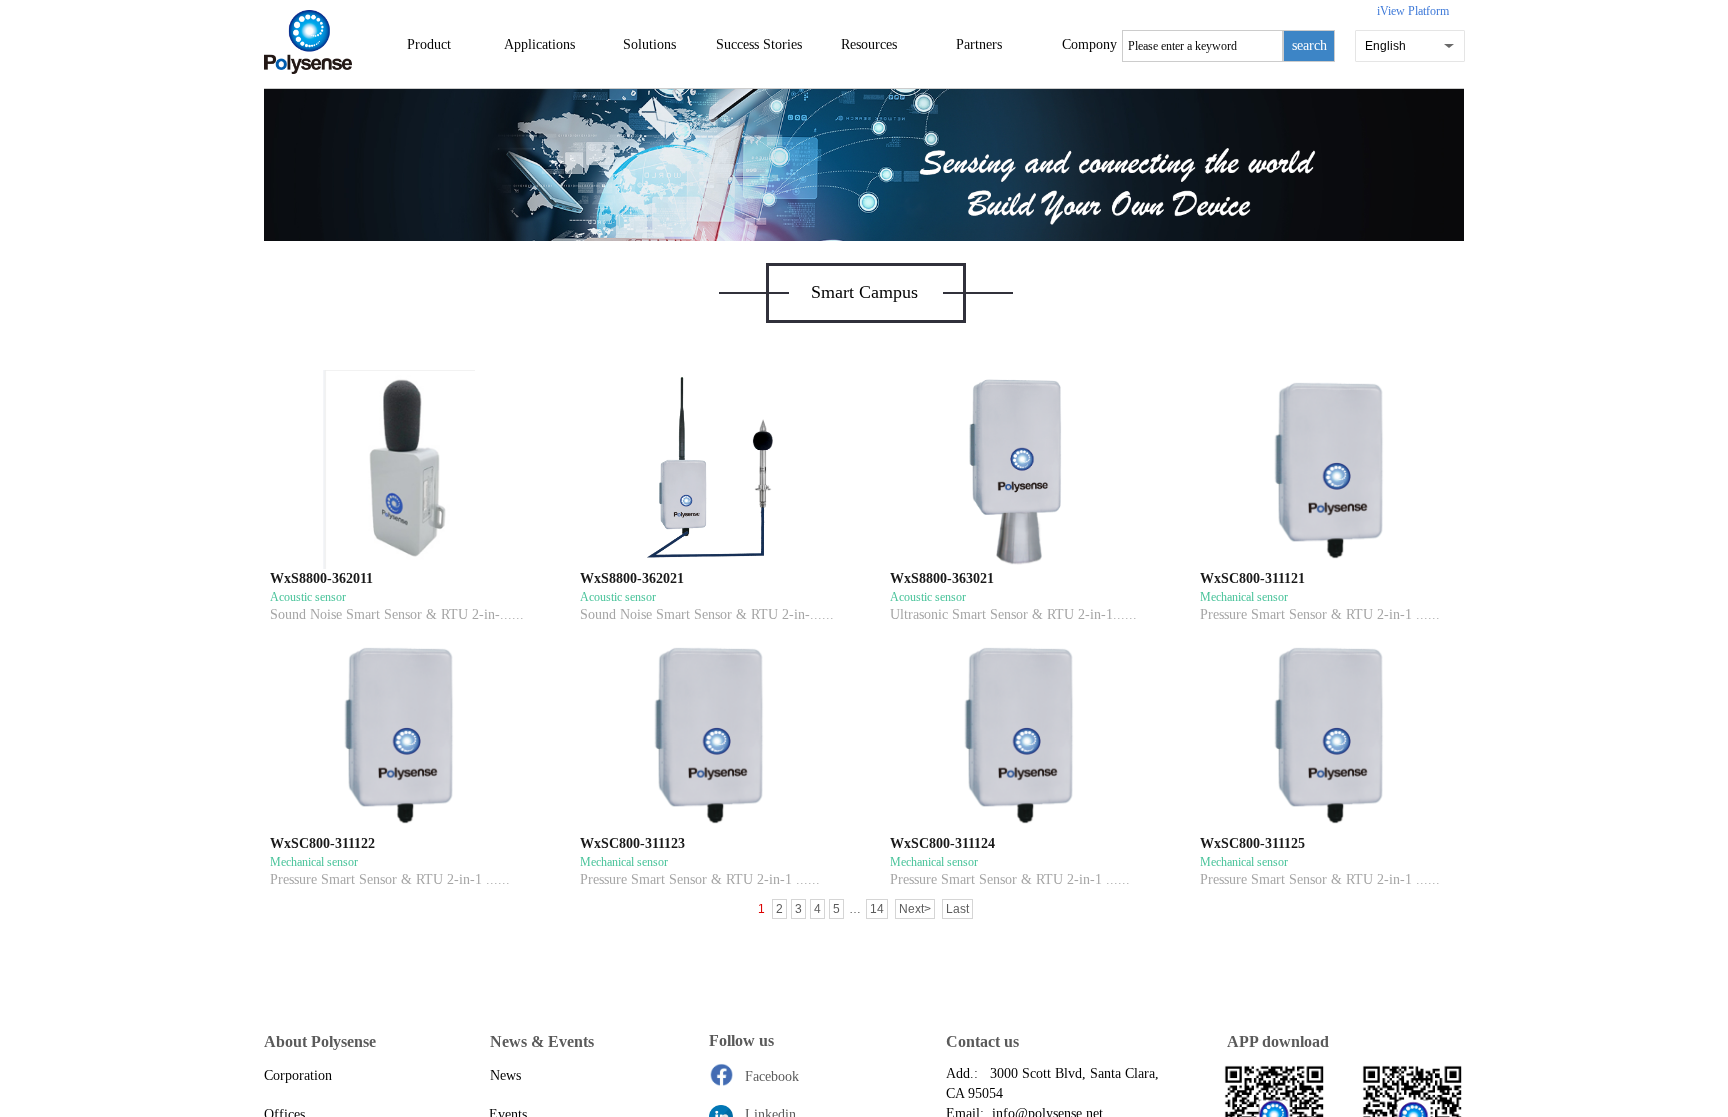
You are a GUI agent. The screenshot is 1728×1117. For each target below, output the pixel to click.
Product (429, 44)
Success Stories (759, 44)
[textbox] (1202, 46)
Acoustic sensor (308, 597)
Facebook (772, 1076)
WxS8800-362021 (632, 578)
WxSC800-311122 (322, 843)
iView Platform (1413, 11)
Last (957, 909)
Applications (539, 44)
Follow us (741, 1040)
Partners (979, 44)
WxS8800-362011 (321, 578)
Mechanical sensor (1244, 597)
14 (877, 909)
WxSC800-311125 (1252, 843)
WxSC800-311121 (1252, 578)
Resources (869, 44)
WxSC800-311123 (632, 843)
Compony (1089, 44)
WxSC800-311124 (942, 843)
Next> (915, 909)
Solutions (649, 44)
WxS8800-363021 (942, 578)
